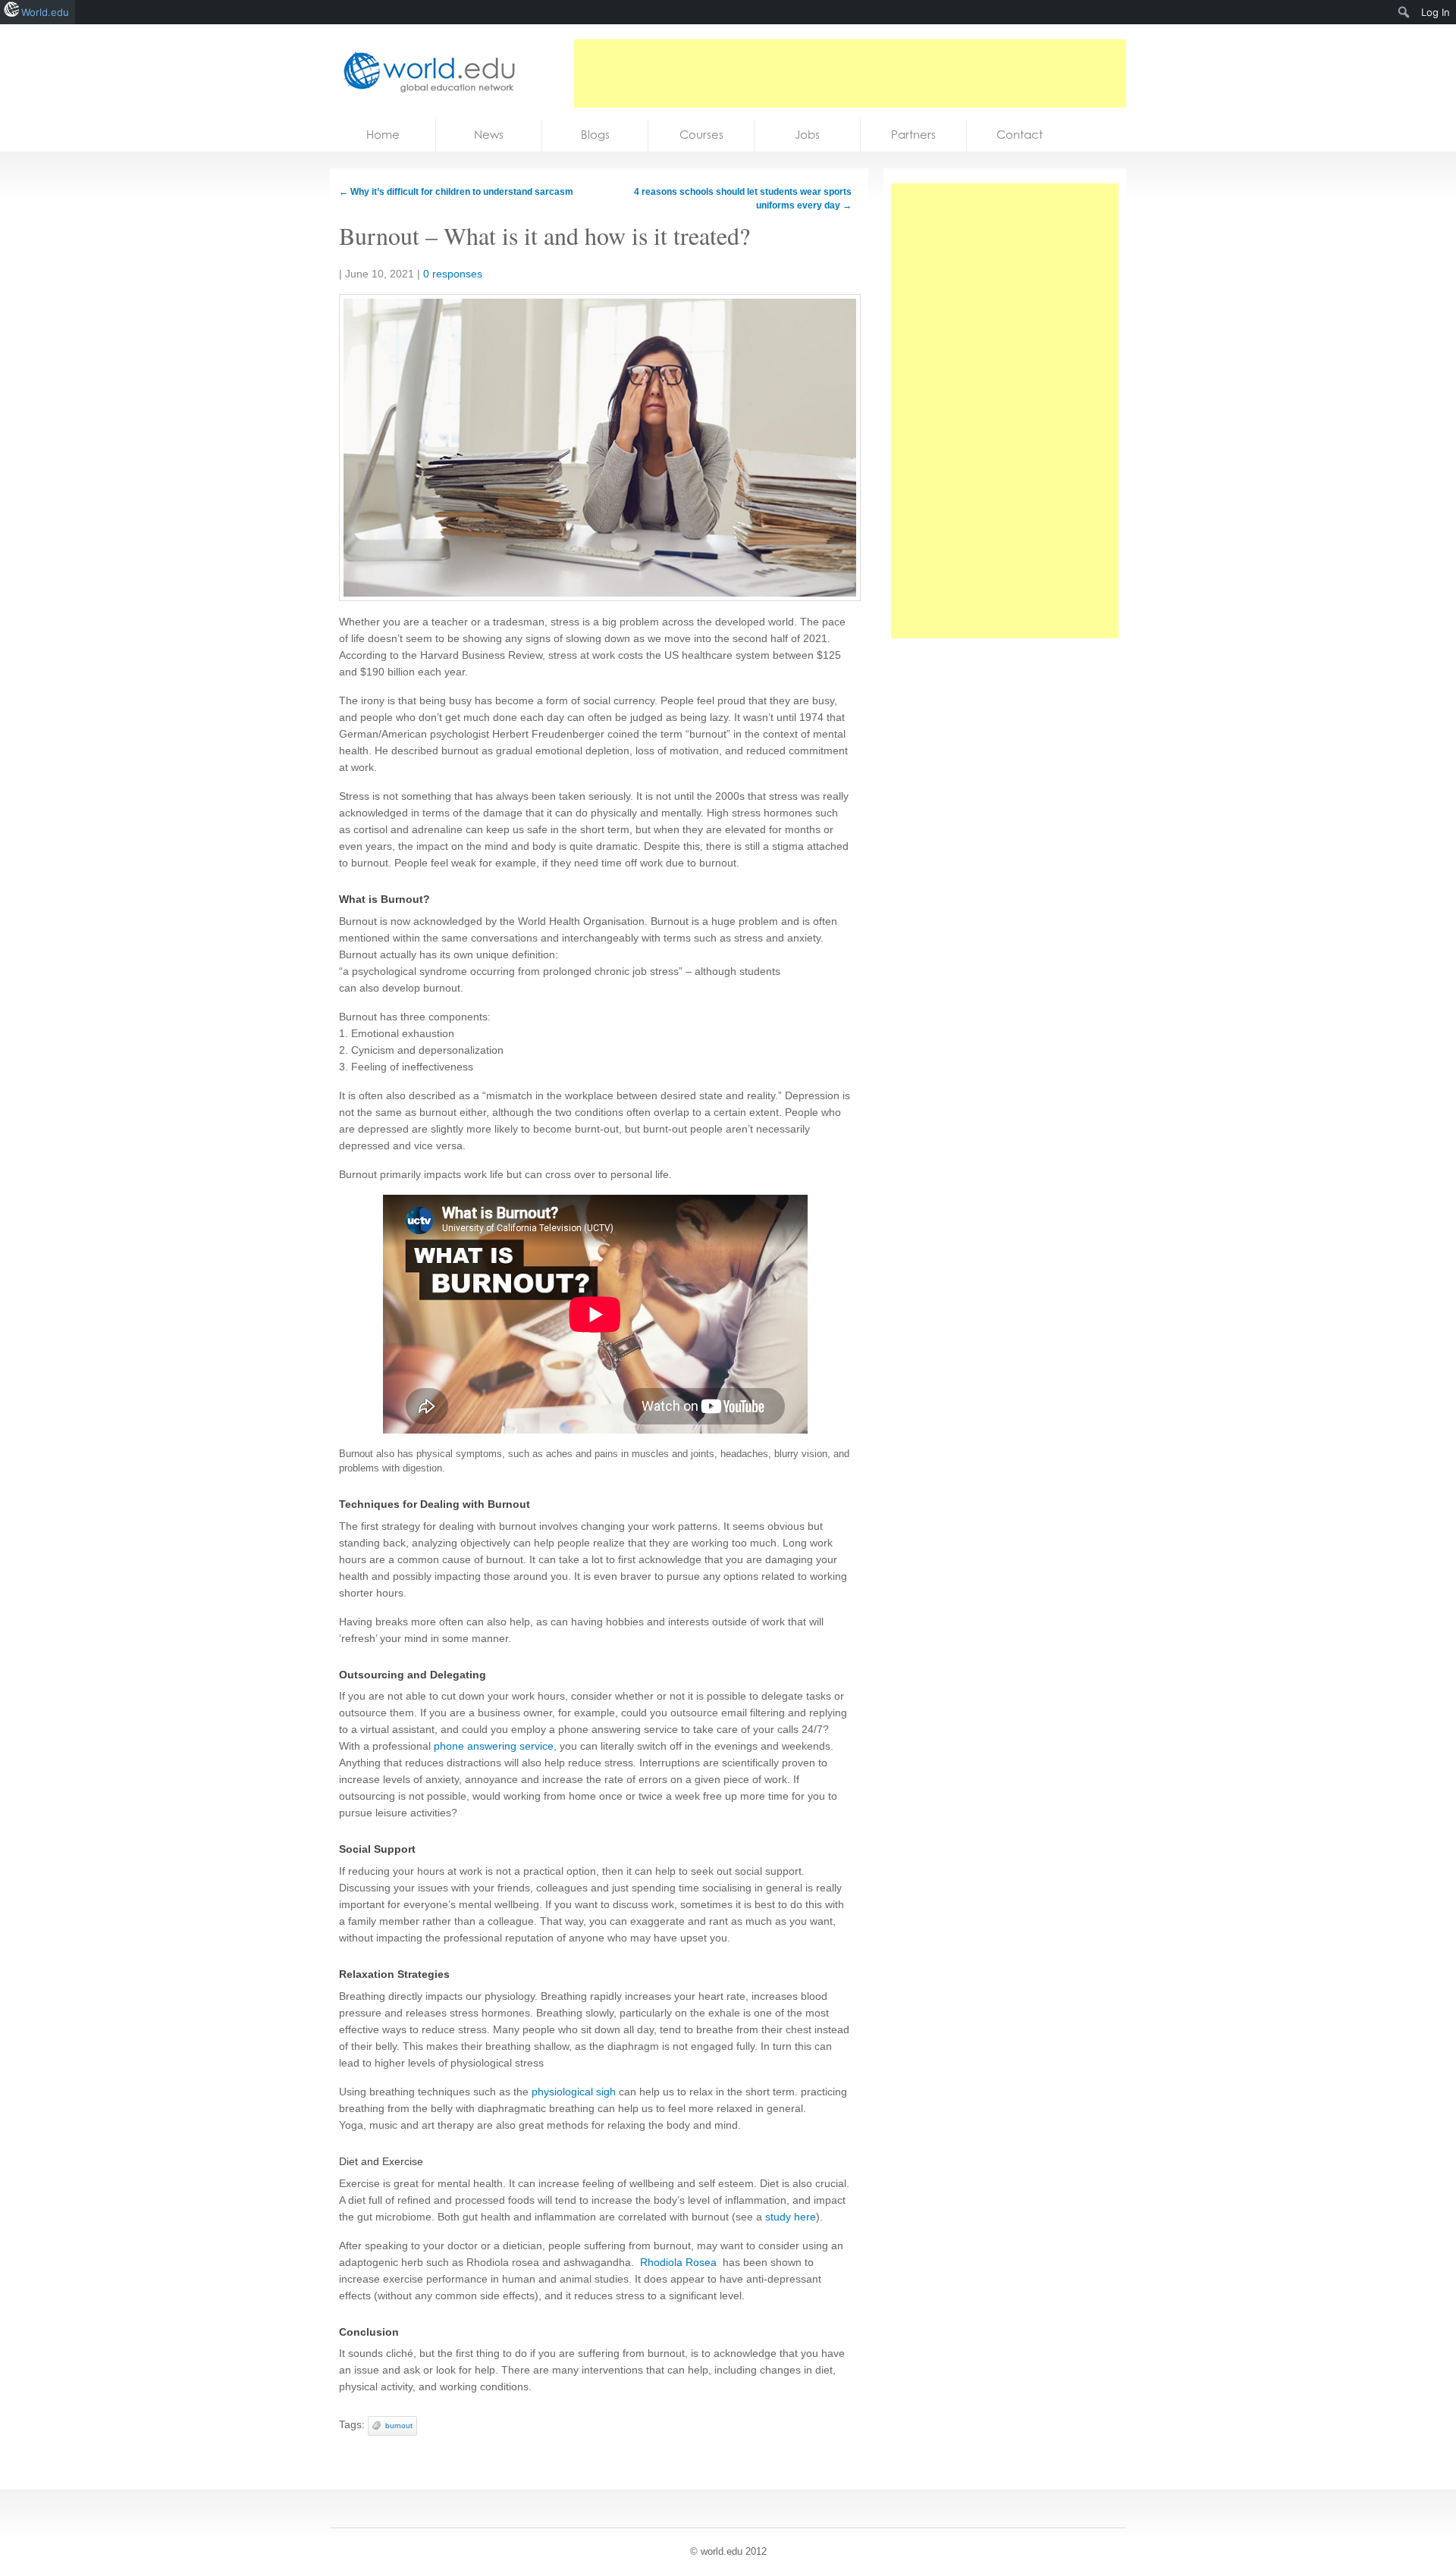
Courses (701, 135)
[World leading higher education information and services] (425, 72)
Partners (913, 135)
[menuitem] (1404, 12)
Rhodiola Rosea (678, 2262)
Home (383, 135)
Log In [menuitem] (1436, 12)
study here (791, 2217)
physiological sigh (574, 2092)
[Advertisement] (850, 74)
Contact (1020, 135)
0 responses (453, 274)
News (489, 135)
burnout (399, 2426)
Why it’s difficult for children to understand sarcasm (456, 192)
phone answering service (494, 1746)
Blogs (595, 135)
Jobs (807, 135)
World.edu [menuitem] (45, 12)
